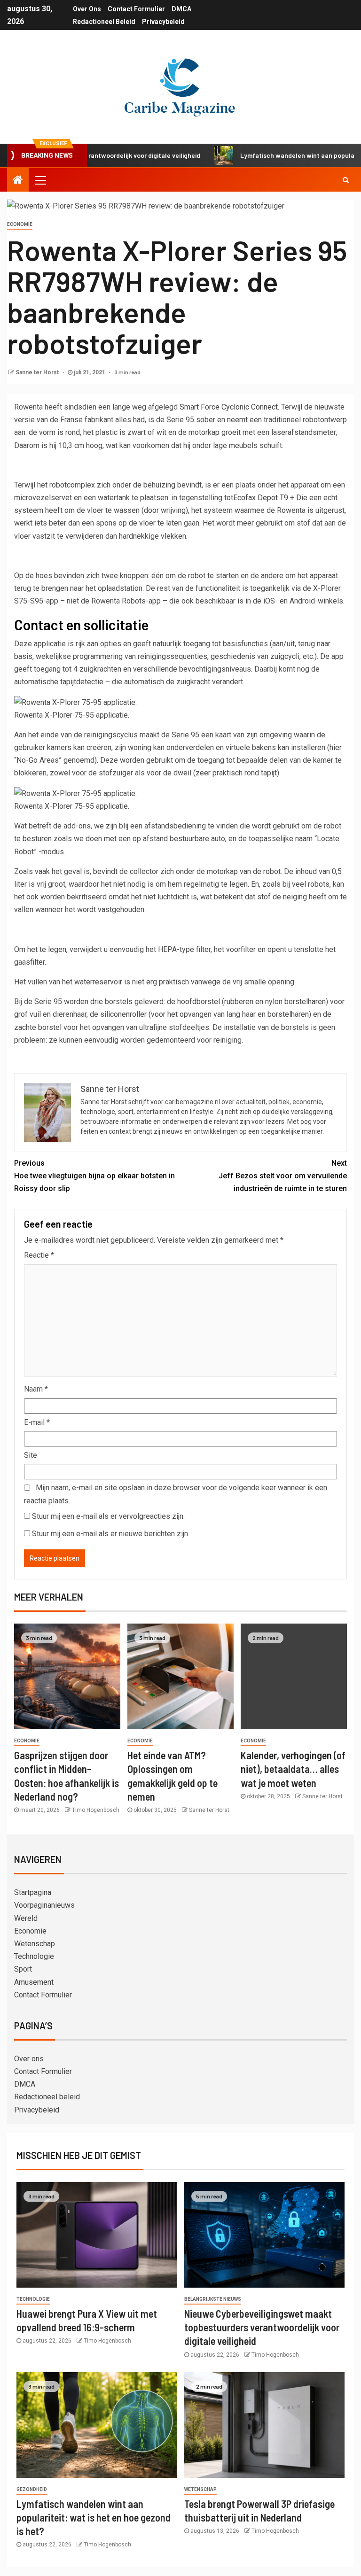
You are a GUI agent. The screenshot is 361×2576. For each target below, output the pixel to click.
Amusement (34, 1982)
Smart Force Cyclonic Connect (229, 407)
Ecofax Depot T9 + (264, 498)
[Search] (346, 180)
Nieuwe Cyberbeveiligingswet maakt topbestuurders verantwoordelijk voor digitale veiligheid (262, 2327)
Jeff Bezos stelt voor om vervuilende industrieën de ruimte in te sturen (283, 1176)
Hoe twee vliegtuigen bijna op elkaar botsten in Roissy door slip (94, 1176)
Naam (36, 1389)
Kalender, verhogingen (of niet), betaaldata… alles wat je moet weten (293, 1769)
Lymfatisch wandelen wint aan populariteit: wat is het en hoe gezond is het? (94, 2518)
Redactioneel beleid (104, 22)
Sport (23, 1969)
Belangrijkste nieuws (213, 2299)
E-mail (37, 1422)
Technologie (34, 1956)
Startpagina (33, 1892)
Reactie (39, 1255)
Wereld (26, 1918)
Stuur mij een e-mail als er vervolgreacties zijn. (108, 1516)
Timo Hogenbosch (96, 1810)
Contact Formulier (136, 9)
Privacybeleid (163, 22)
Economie (20, 224)
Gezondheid (32, 2489)
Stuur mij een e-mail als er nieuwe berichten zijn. (111, 1534)
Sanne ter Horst (38, 372)
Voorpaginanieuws (44, 1905)
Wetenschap (35, 1944)
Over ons (87, 9)
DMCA (181, 9)
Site (31, 1455)
